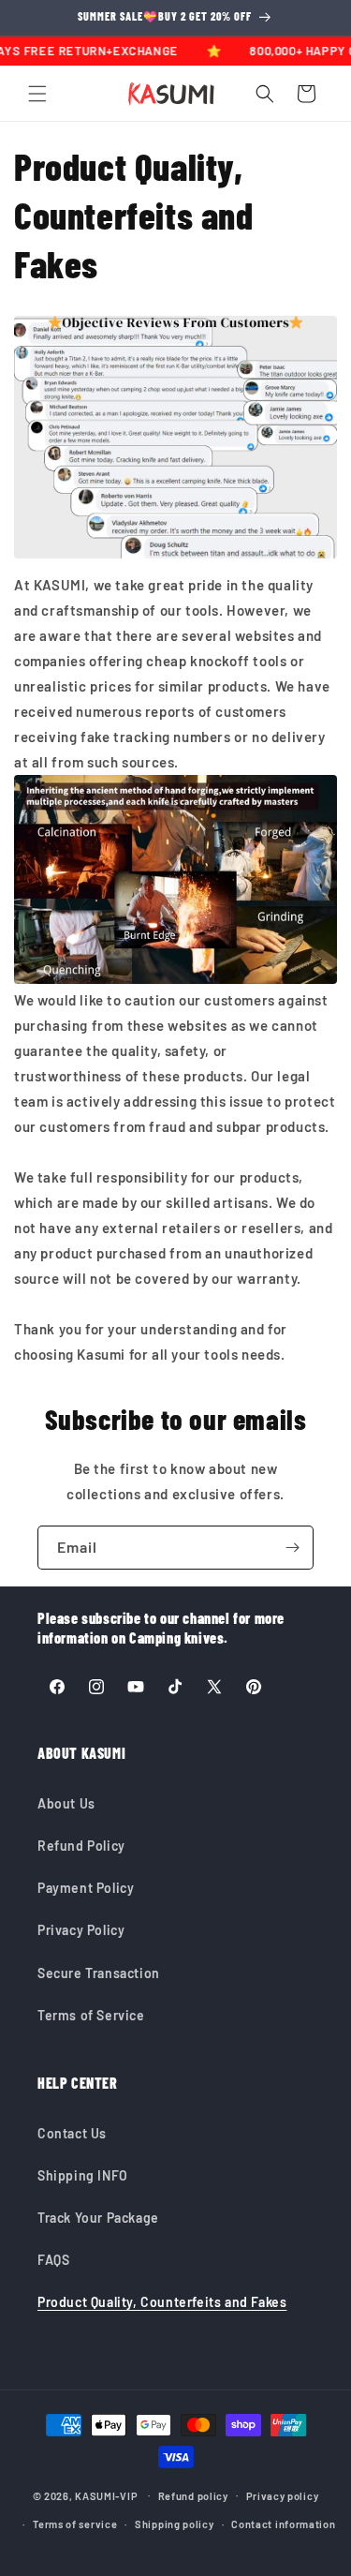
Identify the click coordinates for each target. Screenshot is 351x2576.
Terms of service (75, 2524)
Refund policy (193, 2496)
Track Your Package (98, 2218)
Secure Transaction (99, 1973)
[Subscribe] (292, 1548)
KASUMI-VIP (106, 2495)
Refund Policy (81, 1846)
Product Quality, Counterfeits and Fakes (162, 2302)
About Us (66, 1803)
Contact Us (72, 2133)
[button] (37, 94)
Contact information (283, 2524)
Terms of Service (91, 2015)
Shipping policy (175, 2524)
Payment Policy (86, 1888)
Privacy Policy (81, 1930)
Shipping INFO (83, 2175)
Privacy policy (283, 2496)
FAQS (53, 2260)
